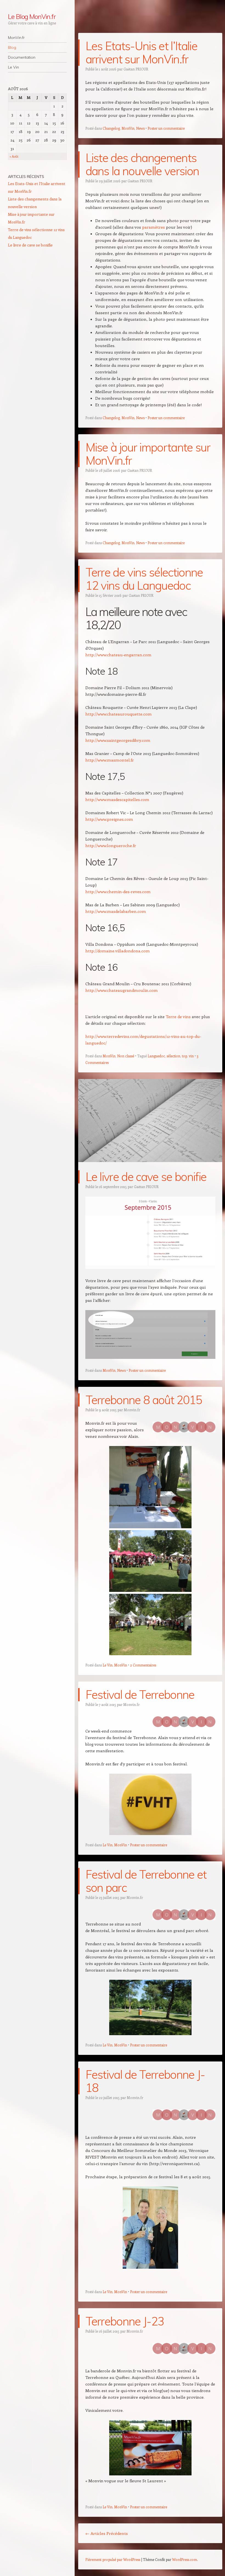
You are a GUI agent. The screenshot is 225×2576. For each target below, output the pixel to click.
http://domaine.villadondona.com (118, 951)
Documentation (22, 57)
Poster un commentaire (166, 128)
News (140, 128)
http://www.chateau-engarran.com (118, 655)
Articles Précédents (107, 2533)
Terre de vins (178, 1016)
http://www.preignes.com (109, 819)
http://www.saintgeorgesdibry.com (118, 740)
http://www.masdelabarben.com (116, 911)
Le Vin (13, 67)
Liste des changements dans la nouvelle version (142, 164)
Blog (12, 47)
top (185, 1056)
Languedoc (156, 1056)
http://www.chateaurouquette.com (119, 714)
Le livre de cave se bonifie (146, 1177)
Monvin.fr (132, 1410)
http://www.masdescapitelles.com (117, 799)
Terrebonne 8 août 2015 (144, 1400)
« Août (14, 156)
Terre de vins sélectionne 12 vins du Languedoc (144, 579)
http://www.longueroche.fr (111, 845)
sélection (173, 1056)
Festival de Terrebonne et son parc (146, 1881)
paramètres (154, 227)
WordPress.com (185, 2559)
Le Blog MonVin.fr (32, 16)
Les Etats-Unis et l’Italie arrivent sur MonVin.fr (141, 52)
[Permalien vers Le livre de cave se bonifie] (150, 1167)
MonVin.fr (16, 38)
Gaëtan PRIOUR (136, 69)
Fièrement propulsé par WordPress (113, 2559)
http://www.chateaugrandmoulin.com (122, 990)
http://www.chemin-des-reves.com (118, 891)
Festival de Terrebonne (140, 1695)
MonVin (128, 128)
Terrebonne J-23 (125, 2321)
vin (191, 1056)
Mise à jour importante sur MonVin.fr (148, 454)
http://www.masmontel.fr (110, 760)
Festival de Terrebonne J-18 (145, 2081)
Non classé (126, 1056)
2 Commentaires (143, 1665)
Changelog (111, 128)
